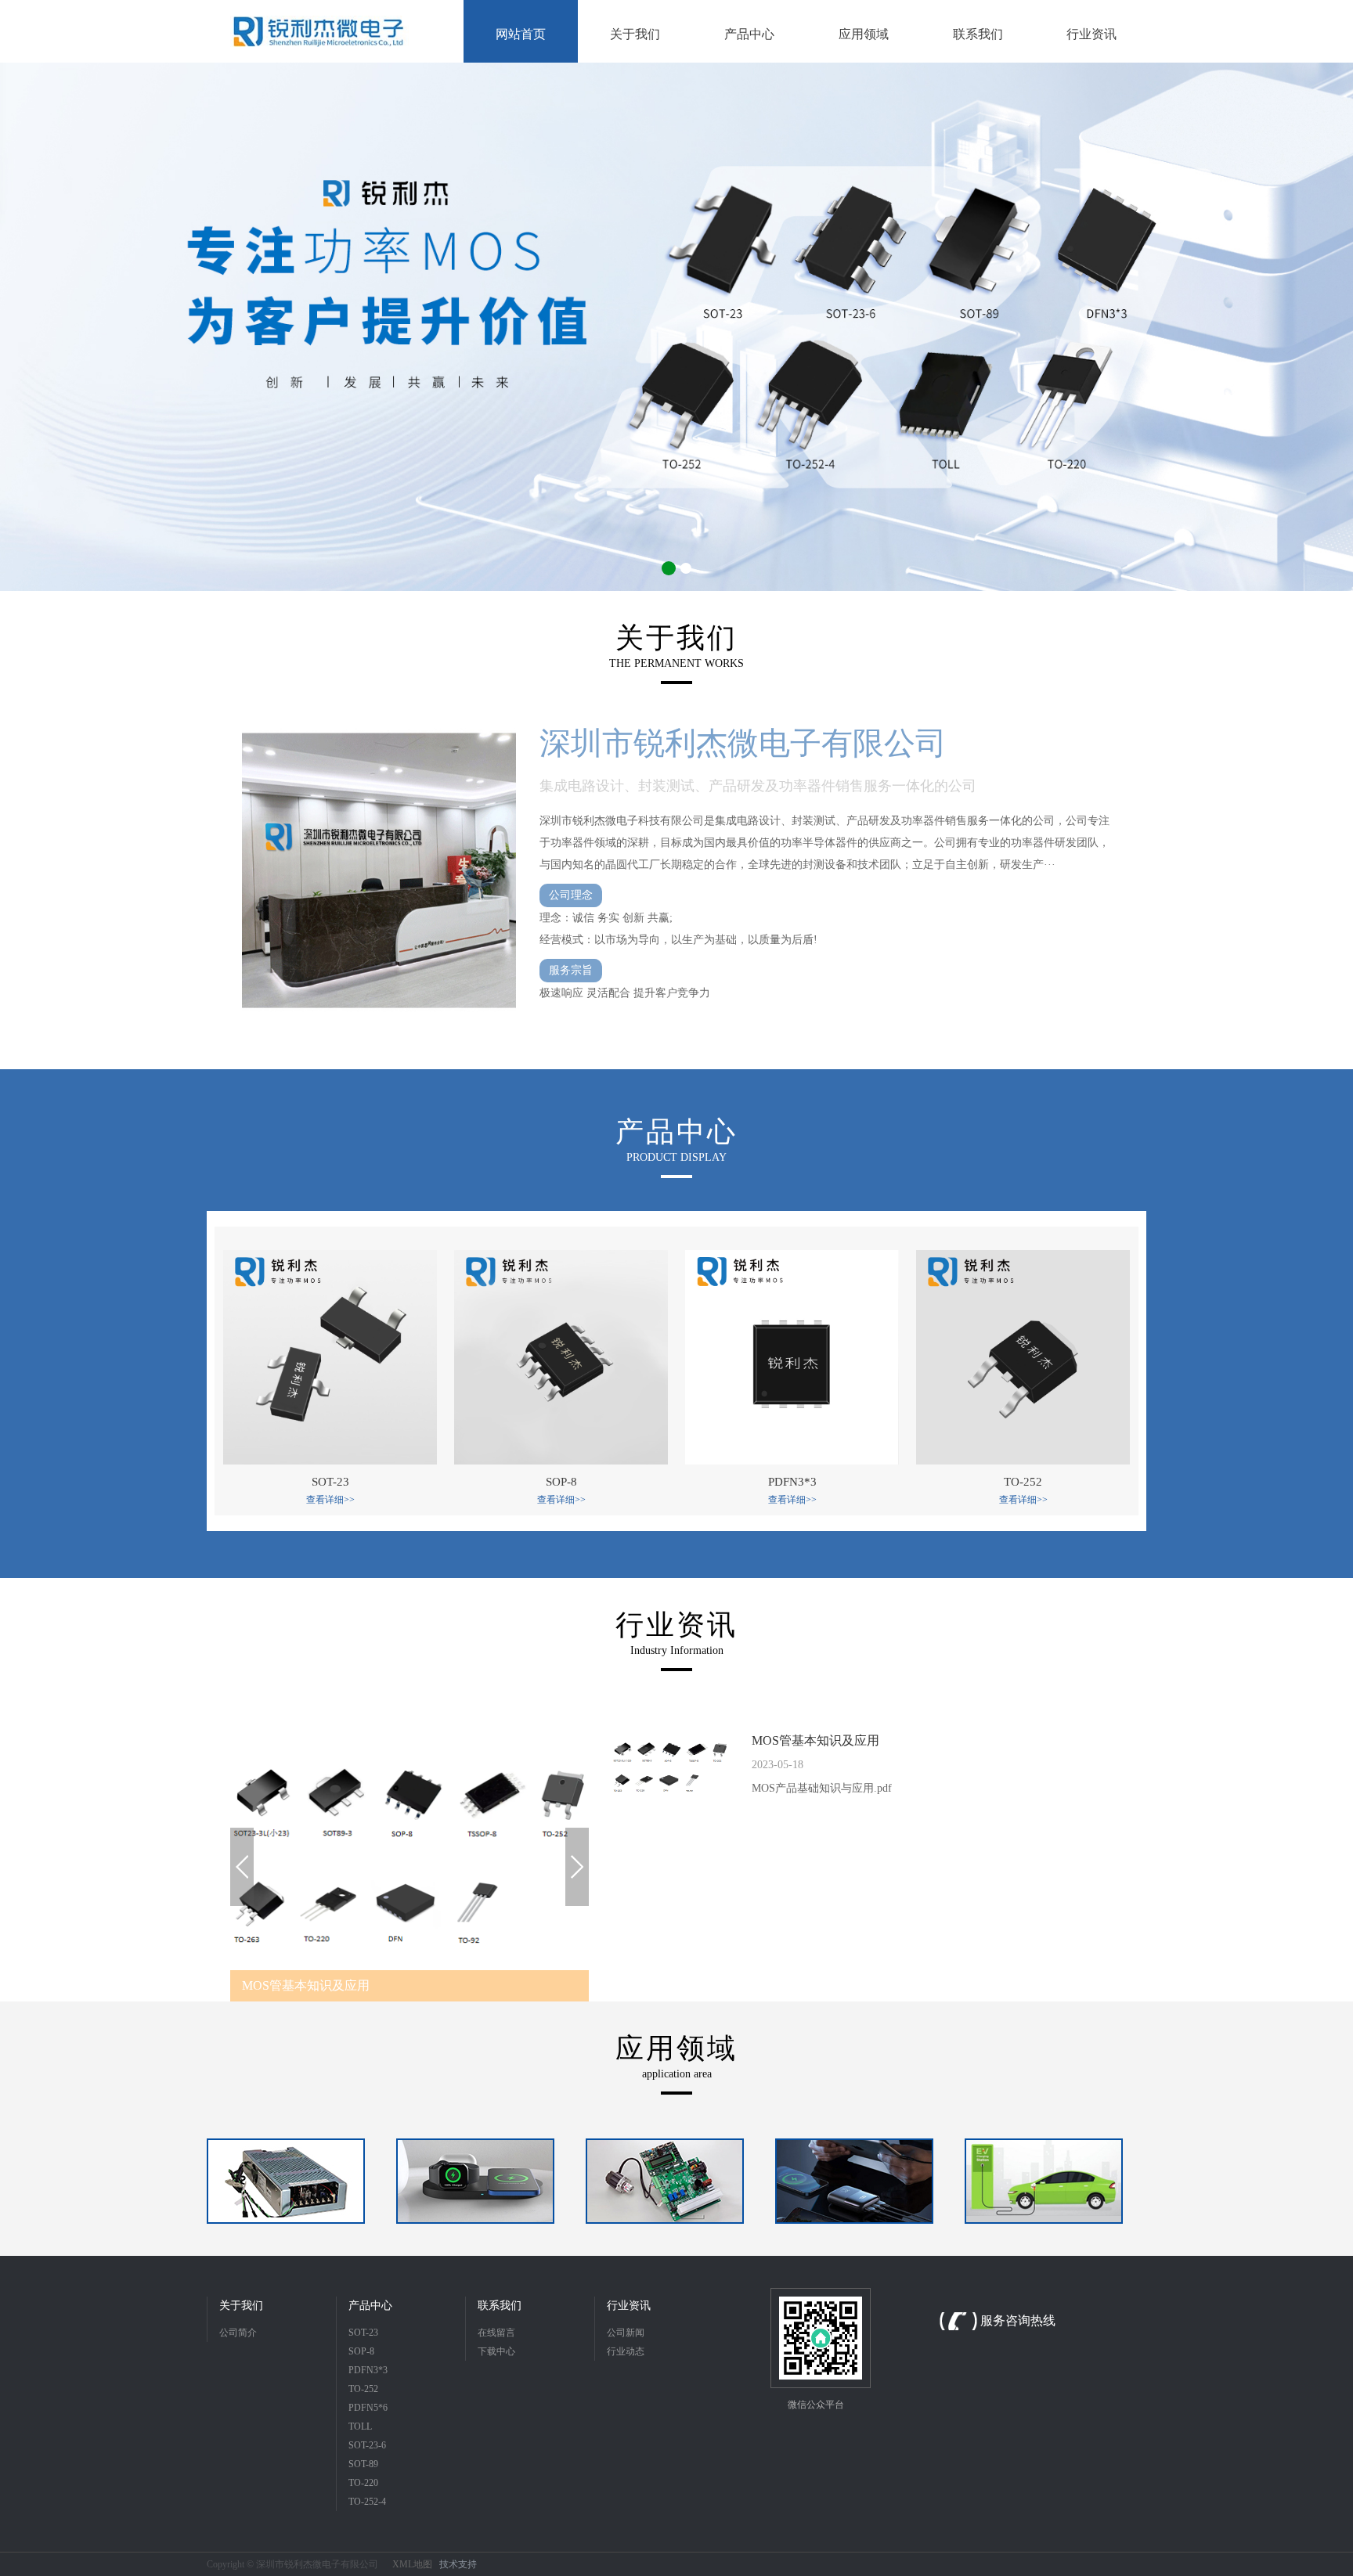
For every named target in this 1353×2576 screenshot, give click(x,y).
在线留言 (496, 2333)
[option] (676, 327)
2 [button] (684, 568)
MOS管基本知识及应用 (815, 1740)
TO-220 (363, 2483)
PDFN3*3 (368, 2370)
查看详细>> (330, 1500)
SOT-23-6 (367, 2445)
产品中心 (370, 2306)
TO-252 (363, 2389)
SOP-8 (361, 2351)
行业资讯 (629, 2306)
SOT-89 (363, 2464)
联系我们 (500, 2306)
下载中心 (496, 2351)
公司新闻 (626, 2333)
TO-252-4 (367, 2502)
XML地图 (412, 2564)
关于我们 (241, 2306)
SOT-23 (363, 2333)
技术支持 (458, 2564)
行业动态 (626, 2351)
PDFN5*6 (368, 2408)
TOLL (360, 2426)
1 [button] (667, 568)
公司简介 (238, 2333)
